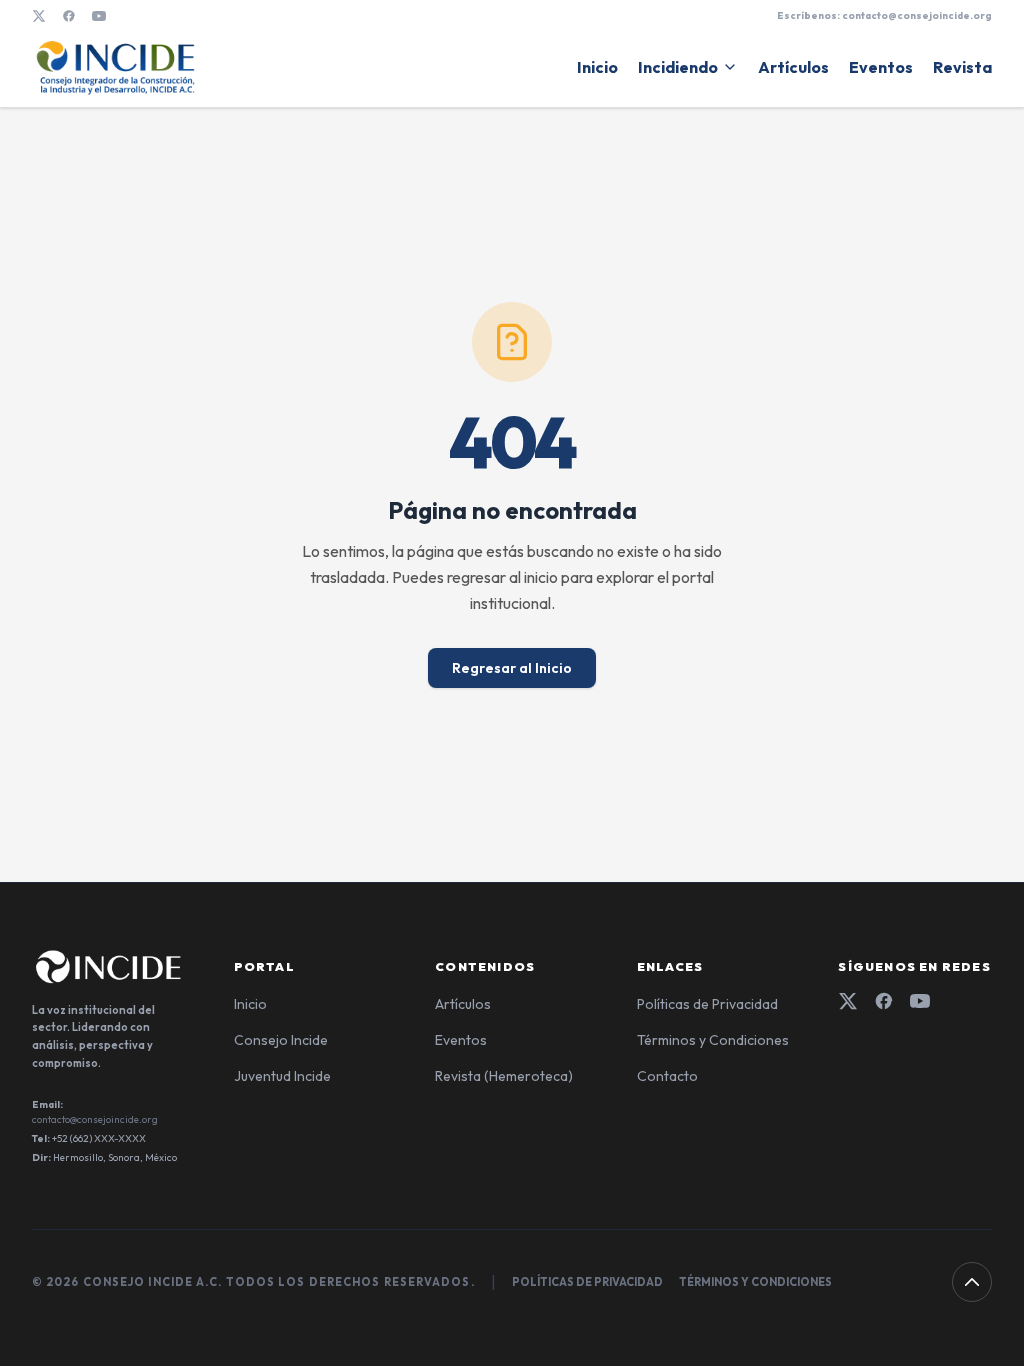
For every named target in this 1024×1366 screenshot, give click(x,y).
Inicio (597, 67)
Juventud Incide (282, 1076)
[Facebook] (69, 16)
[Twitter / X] (39, 16)
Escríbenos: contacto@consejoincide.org (884, 15)
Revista (962, 67)
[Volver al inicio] (972, 1282)
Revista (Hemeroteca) (504, 1076)
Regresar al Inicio (512, 668)
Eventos (881, 67)
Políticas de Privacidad (707, 1004)
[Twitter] (848, 1001)
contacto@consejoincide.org (95, 1119)
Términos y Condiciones (713, 1040)
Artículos (793, 67)
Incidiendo (678, 67)
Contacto (667, 1076)
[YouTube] (99, 16)
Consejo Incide (281, 1040)
